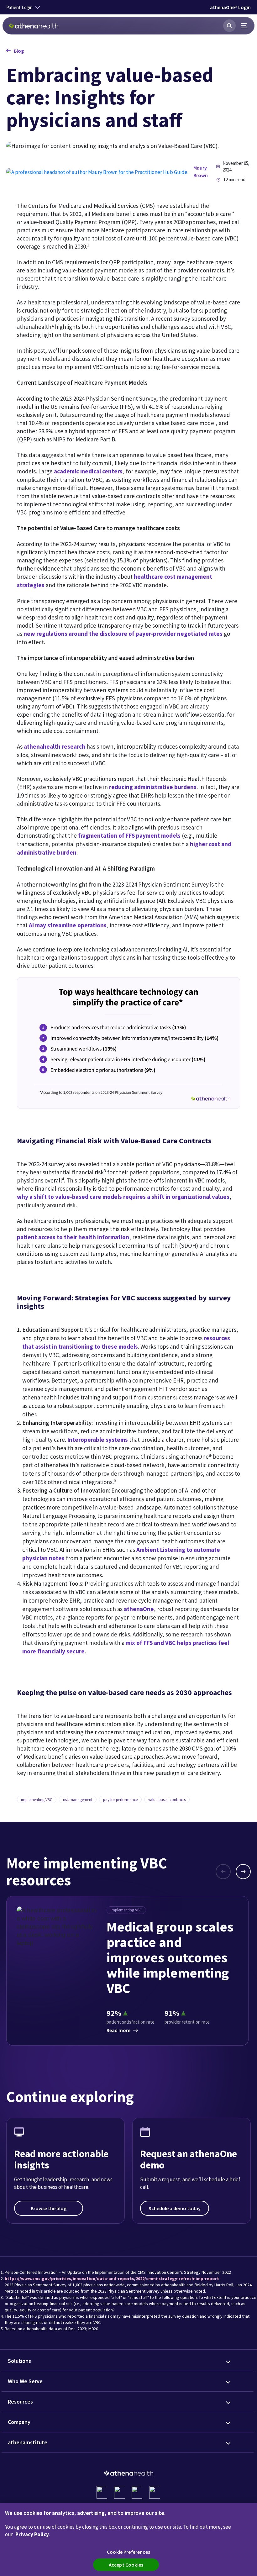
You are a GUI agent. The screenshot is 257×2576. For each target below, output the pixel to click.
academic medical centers (88, 471)
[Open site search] (229, 26)
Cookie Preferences (128, 2552)
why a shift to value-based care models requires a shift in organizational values (123, 1197)
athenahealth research (55, 746)
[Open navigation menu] (244, 26)
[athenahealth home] (34, 26)
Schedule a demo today (175, 2208)
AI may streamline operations (68, 925)
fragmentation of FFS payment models (129, 835)
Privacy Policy (32, 2534)
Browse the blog (49, 2208)
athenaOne (139, 1609)
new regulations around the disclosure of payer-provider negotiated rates (123, 634)
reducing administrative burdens (153, 787)
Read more (118, 2030)
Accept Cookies (126, 2565)
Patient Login (19, 7)
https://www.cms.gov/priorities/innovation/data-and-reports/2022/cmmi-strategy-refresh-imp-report (112, 2278)
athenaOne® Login (230, 7)
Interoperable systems (98, 1440)
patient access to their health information (73, 1237)
